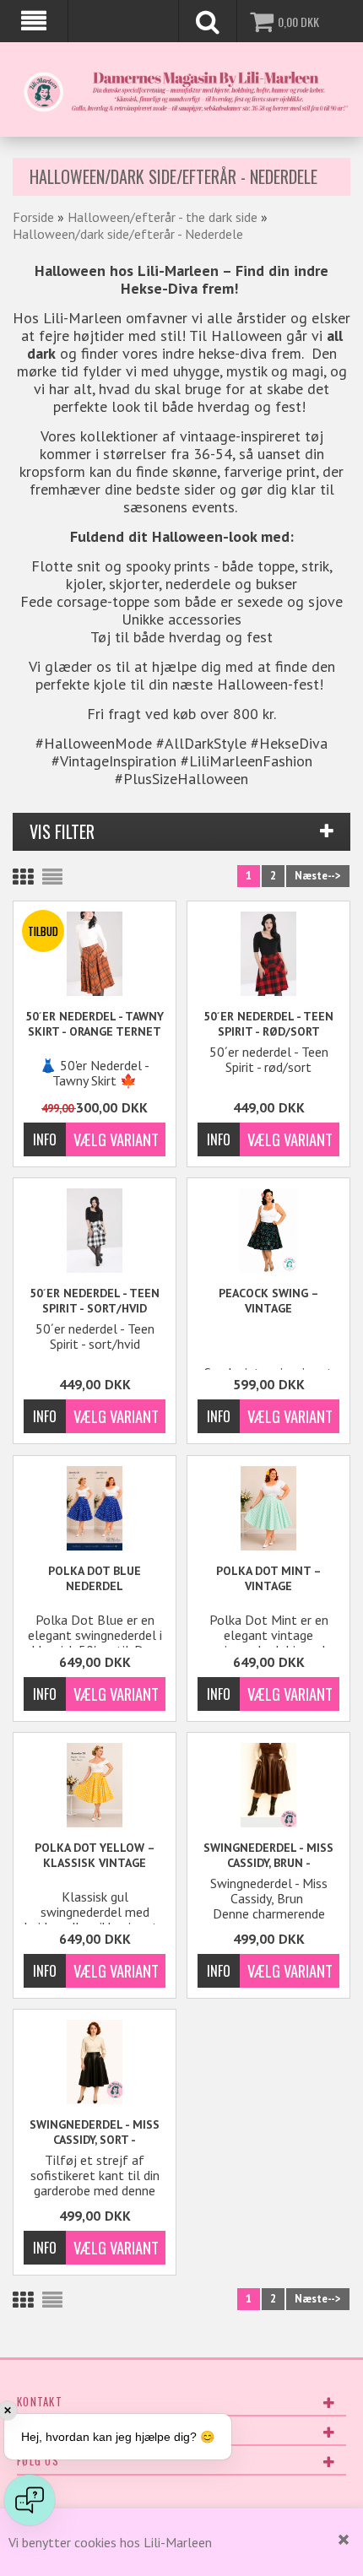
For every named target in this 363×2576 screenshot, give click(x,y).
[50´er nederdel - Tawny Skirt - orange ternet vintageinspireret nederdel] (95, 954)
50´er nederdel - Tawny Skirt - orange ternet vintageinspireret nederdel (95, 1024)
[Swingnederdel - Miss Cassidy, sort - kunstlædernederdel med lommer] (95, 2062)
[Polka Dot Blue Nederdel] (95, 1508)
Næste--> (318, 876)
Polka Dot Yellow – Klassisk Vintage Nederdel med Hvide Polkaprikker (95, 1856)
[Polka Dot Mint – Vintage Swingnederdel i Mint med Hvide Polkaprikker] (268, 1508)
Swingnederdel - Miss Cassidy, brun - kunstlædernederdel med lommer (268, 1856)
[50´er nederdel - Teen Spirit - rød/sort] (268, 954)
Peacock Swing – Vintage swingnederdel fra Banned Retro (269, 1301)
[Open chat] (30, 2500)
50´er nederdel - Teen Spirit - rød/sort (268, 1024)
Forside (33, 217)
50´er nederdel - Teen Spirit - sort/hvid (95, 1301)
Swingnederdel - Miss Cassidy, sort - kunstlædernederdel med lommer (95, 2132)
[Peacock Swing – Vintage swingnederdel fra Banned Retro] (268, 1231)
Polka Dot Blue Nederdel (95, 1578)
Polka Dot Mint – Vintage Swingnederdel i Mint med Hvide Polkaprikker (268, 1579)
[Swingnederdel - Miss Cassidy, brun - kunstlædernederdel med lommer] (268, 1785)
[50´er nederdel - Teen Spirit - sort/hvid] (95, 1231)
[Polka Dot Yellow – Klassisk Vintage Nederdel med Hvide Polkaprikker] (95, 1785)
